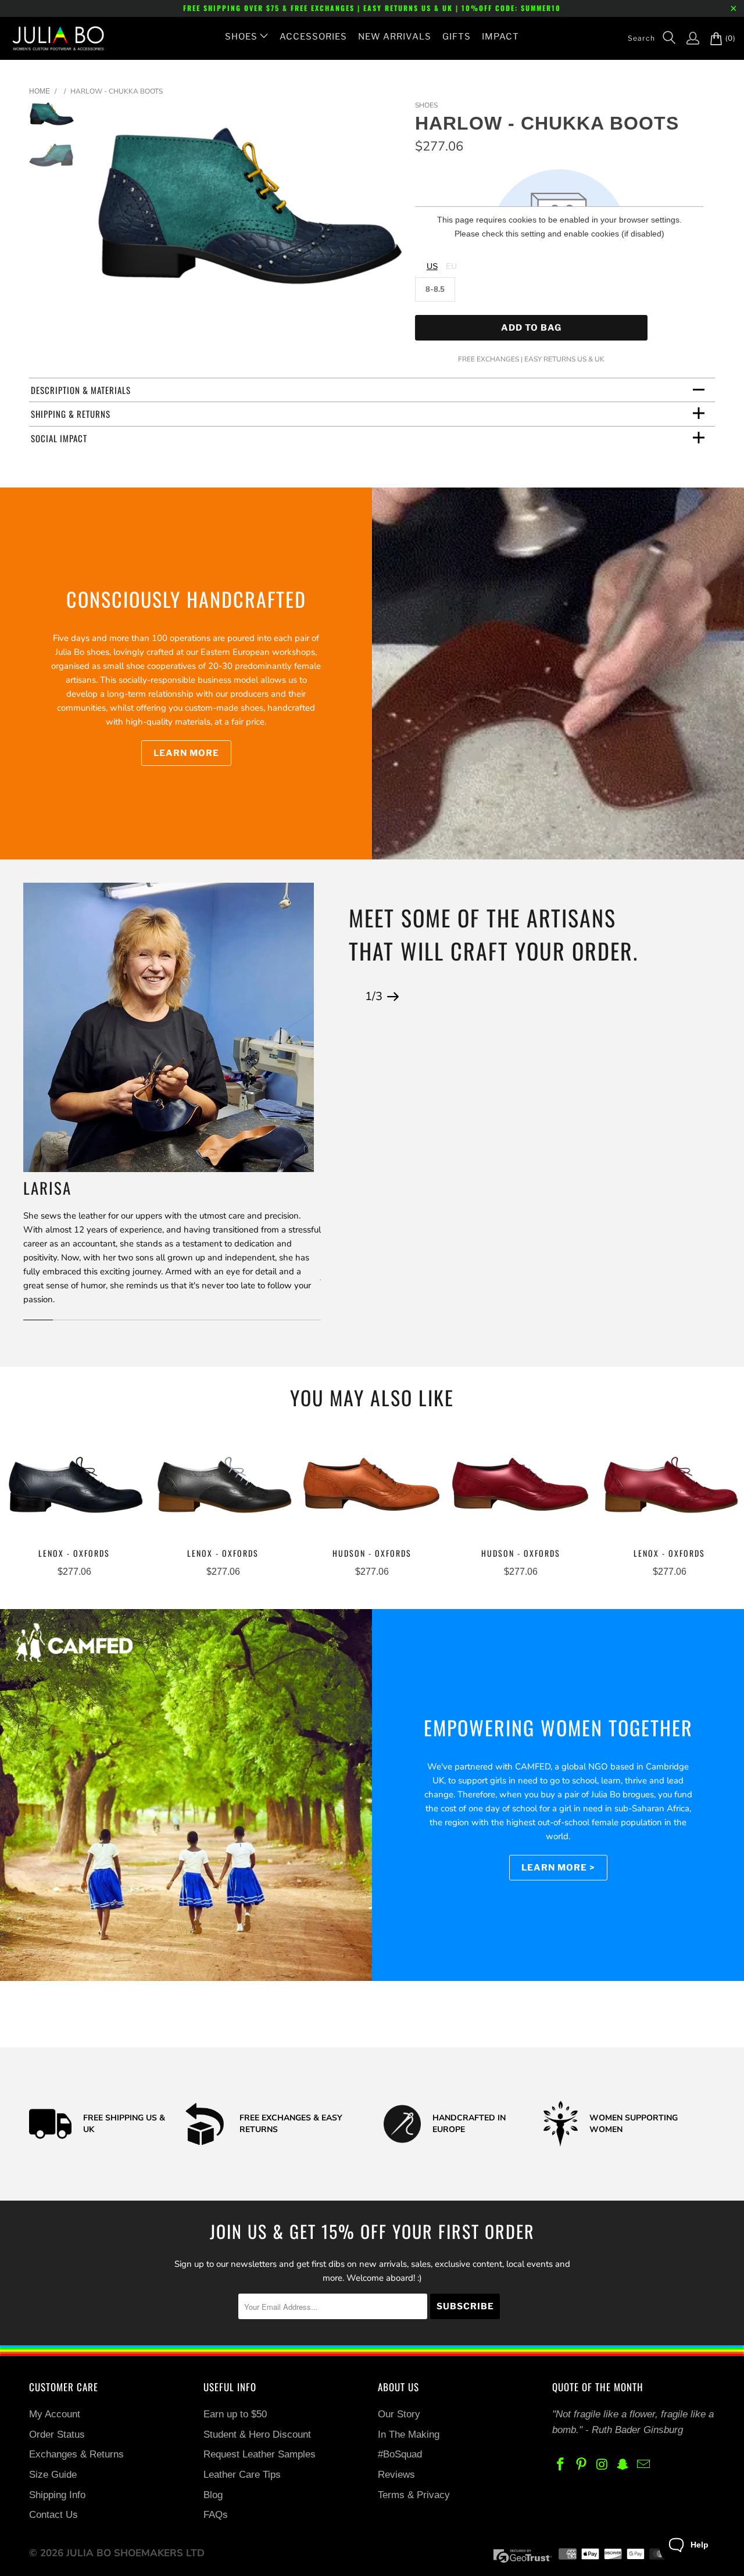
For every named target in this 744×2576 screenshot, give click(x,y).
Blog (213, 2495)
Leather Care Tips (242, 2475)
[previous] (109, 215)
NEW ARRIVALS (395, 37)
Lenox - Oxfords (74, 1487)
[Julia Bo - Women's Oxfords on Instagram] (602, 2465)
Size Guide (53, 2475)
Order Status (57, 2435)
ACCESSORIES (313, 37)
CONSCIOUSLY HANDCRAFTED (186, 599)
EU (451, 266)
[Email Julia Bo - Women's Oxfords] (644, 2465)
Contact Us (53, 2515)
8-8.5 (435, 289)
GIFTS (457, 37)
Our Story (399, 2414)
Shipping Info (57, 2495)
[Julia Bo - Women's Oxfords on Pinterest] (582, 2465)
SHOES (241, 37)
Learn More (186, 753)
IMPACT (500, 37)
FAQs (216, 2515)
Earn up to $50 (235, 2414)
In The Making (409, 2435)
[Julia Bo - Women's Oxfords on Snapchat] (623, 2465)
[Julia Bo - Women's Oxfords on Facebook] (561, 2465)
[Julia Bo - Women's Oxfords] (52, 38)
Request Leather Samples (260, 2454)
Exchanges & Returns (76, 2454)
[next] (387, 215)
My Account (55, 2414)
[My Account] (687, 38)
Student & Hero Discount (257, 2435)
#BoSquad (400, 2454)
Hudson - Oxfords (372, 1487)
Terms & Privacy (414, 2495)
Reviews (396, 2475)
